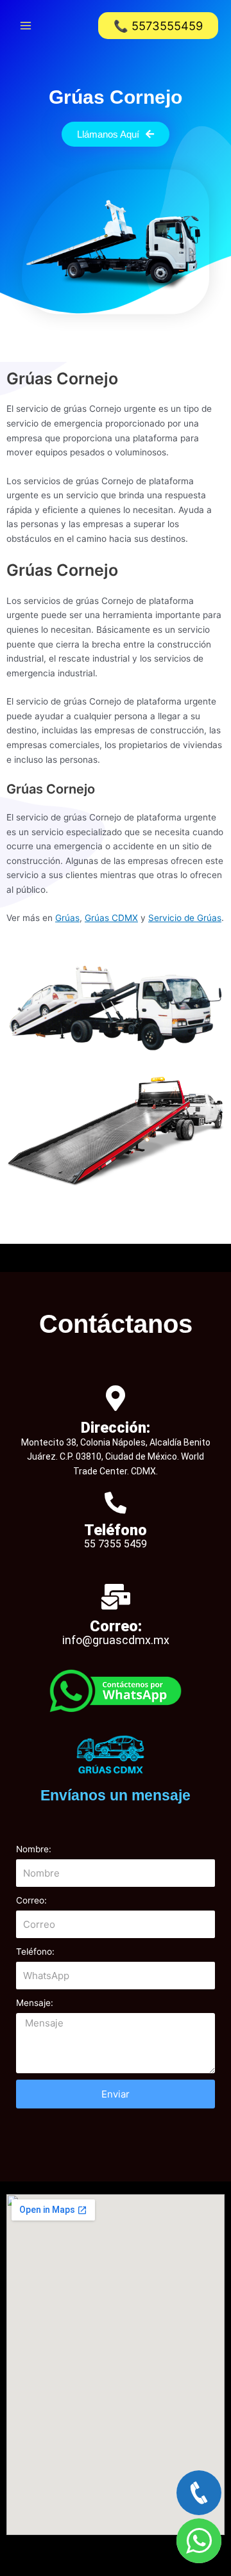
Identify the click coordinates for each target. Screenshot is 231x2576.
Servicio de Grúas (185, 918)
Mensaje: (35, 2003)
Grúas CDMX (111, 918)
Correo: (31, 1900)
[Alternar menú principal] (26, 26)
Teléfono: (35, 1952)
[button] (158, 26)
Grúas (67, 918)
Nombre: (34, 1849)
